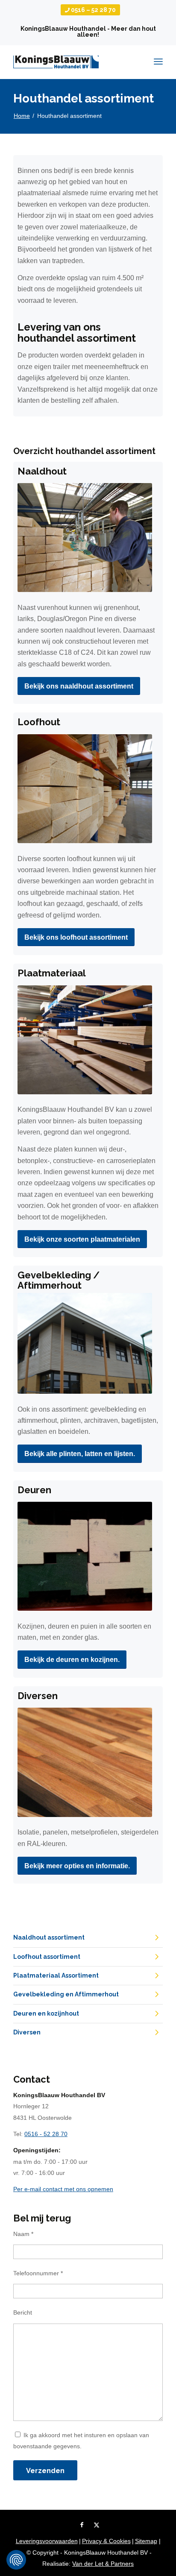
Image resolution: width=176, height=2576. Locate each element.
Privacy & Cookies (106, 2541)
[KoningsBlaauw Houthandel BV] (56, 62)
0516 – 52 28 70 (93, 10)
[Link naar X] (97, 2525)
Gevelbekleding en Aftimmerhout (66, 1994)
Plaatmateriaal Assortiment (56, 1975)
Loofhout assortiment (47, 1957)
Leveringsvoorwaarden (47, 2541)
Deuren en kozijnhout (46, 2013)
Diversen (27, 2032)
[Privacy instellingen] (16, 2560)
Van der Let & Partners (103, 2564)
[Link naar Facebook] (82, 2525)
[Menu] (158, 52)
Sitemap (146, 2541)
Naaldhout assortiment (49, 1937)
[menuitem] (90, 10)
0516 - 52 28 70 (46, 2134)
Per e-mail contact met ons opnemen (63, 2189)
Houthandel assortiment (84, 98)
